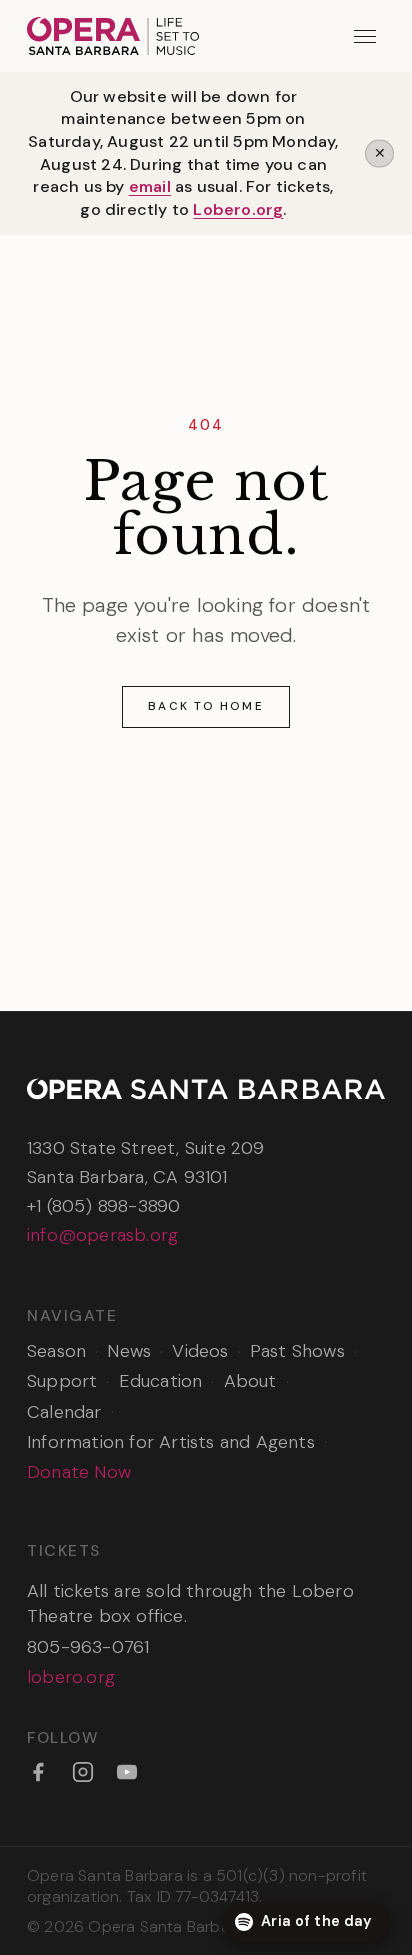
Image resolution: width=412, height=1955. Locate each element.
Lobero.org (238, 209)
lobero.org (71, 1677)
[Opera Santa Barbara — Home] (113, 36)
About (250, 1381)
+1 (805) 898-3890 (103, 1206)
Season (56, 1351)
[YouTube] (127, 1772)
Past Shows (297, 1351)
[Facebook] (38, 1772)
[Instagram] (83, 1772)
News (129, 1351)
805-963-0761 (88, 1647)
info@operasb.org (102, 1235)
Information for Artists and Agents (171, 1442)
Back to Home (205, 706)
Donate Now (79, 1472)
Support (62, 1381)
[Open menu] (365, 36)
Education (161, 1381)
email (150, 186)
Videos (200, 1351)
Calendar (64, 1412)
